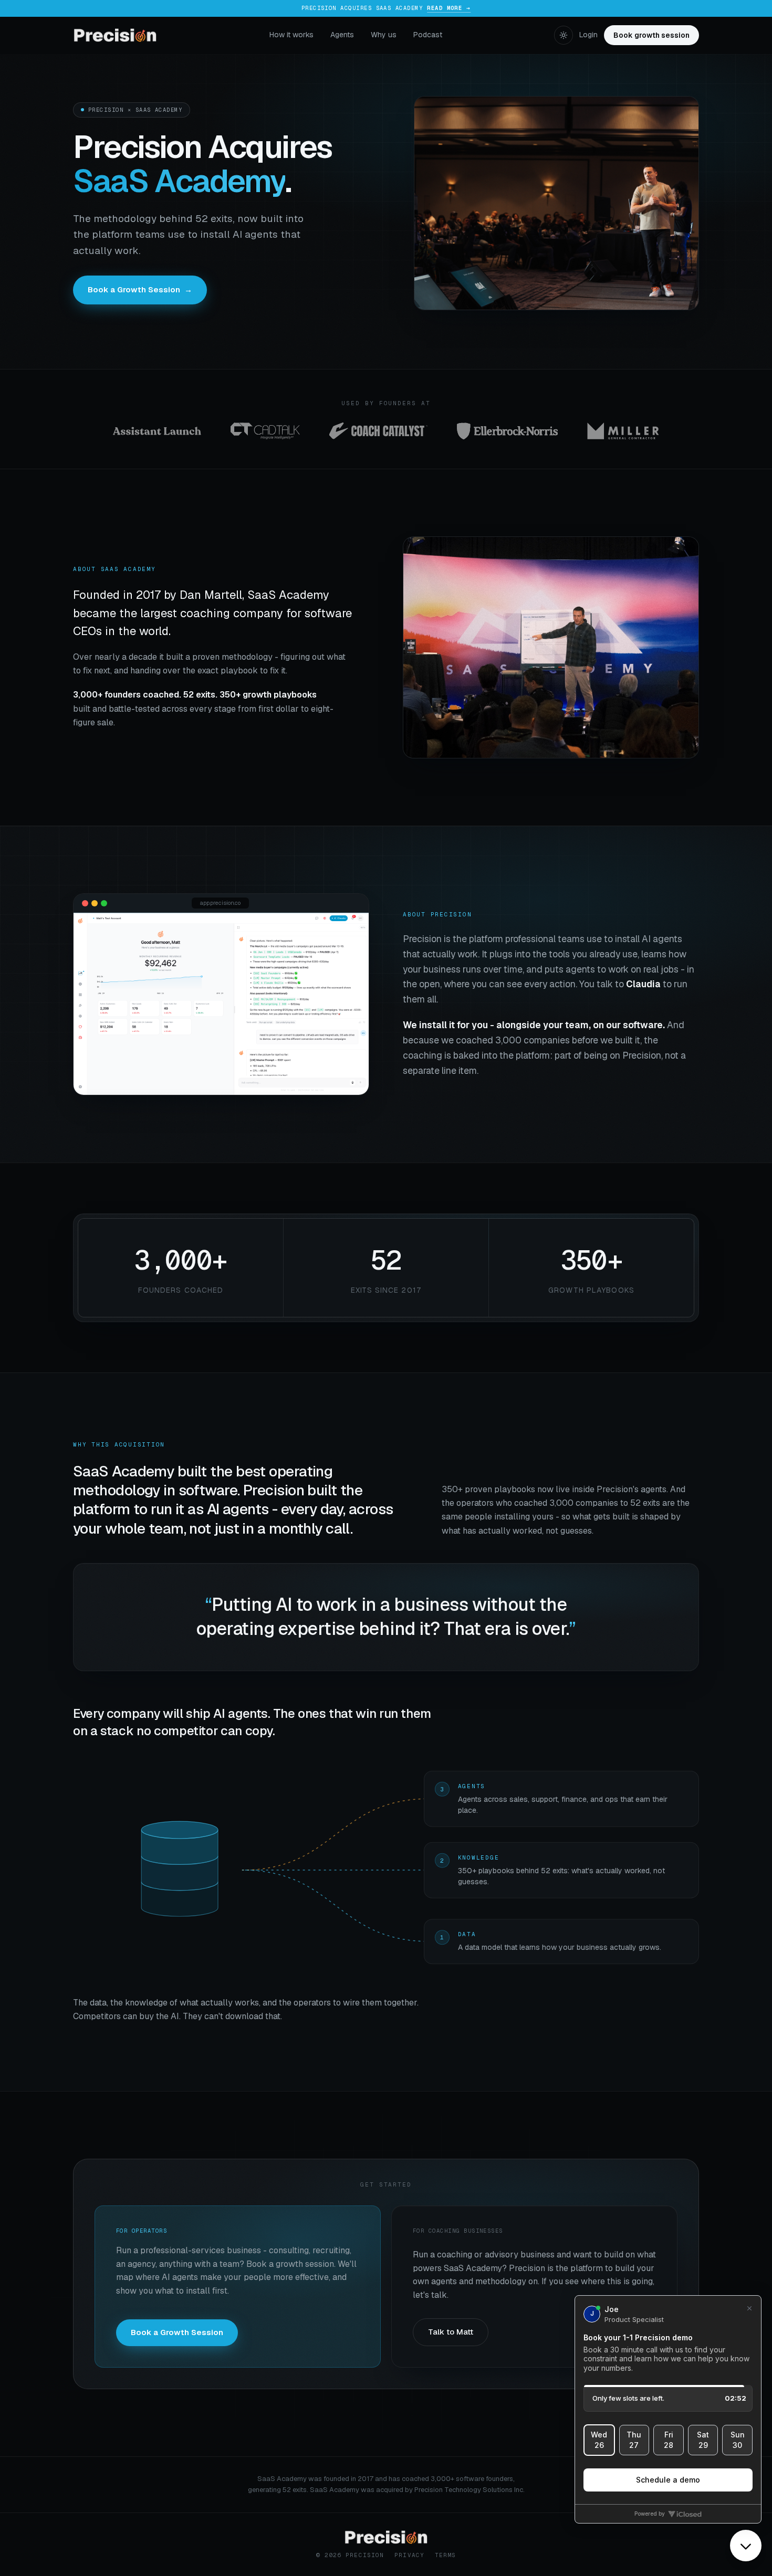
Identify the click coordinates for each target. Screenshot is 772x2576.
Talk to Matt (451, 2332)
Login (588, 35)
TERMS (446, 2555)
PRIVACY (409, 2555)
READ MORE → (449, 8)
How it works (291, 35)
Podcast (428, 35)
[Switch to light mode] (564, 35)
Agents (342, 35)
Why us (384, 35)
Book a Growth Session (140, 289)
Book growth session (651, 35)
